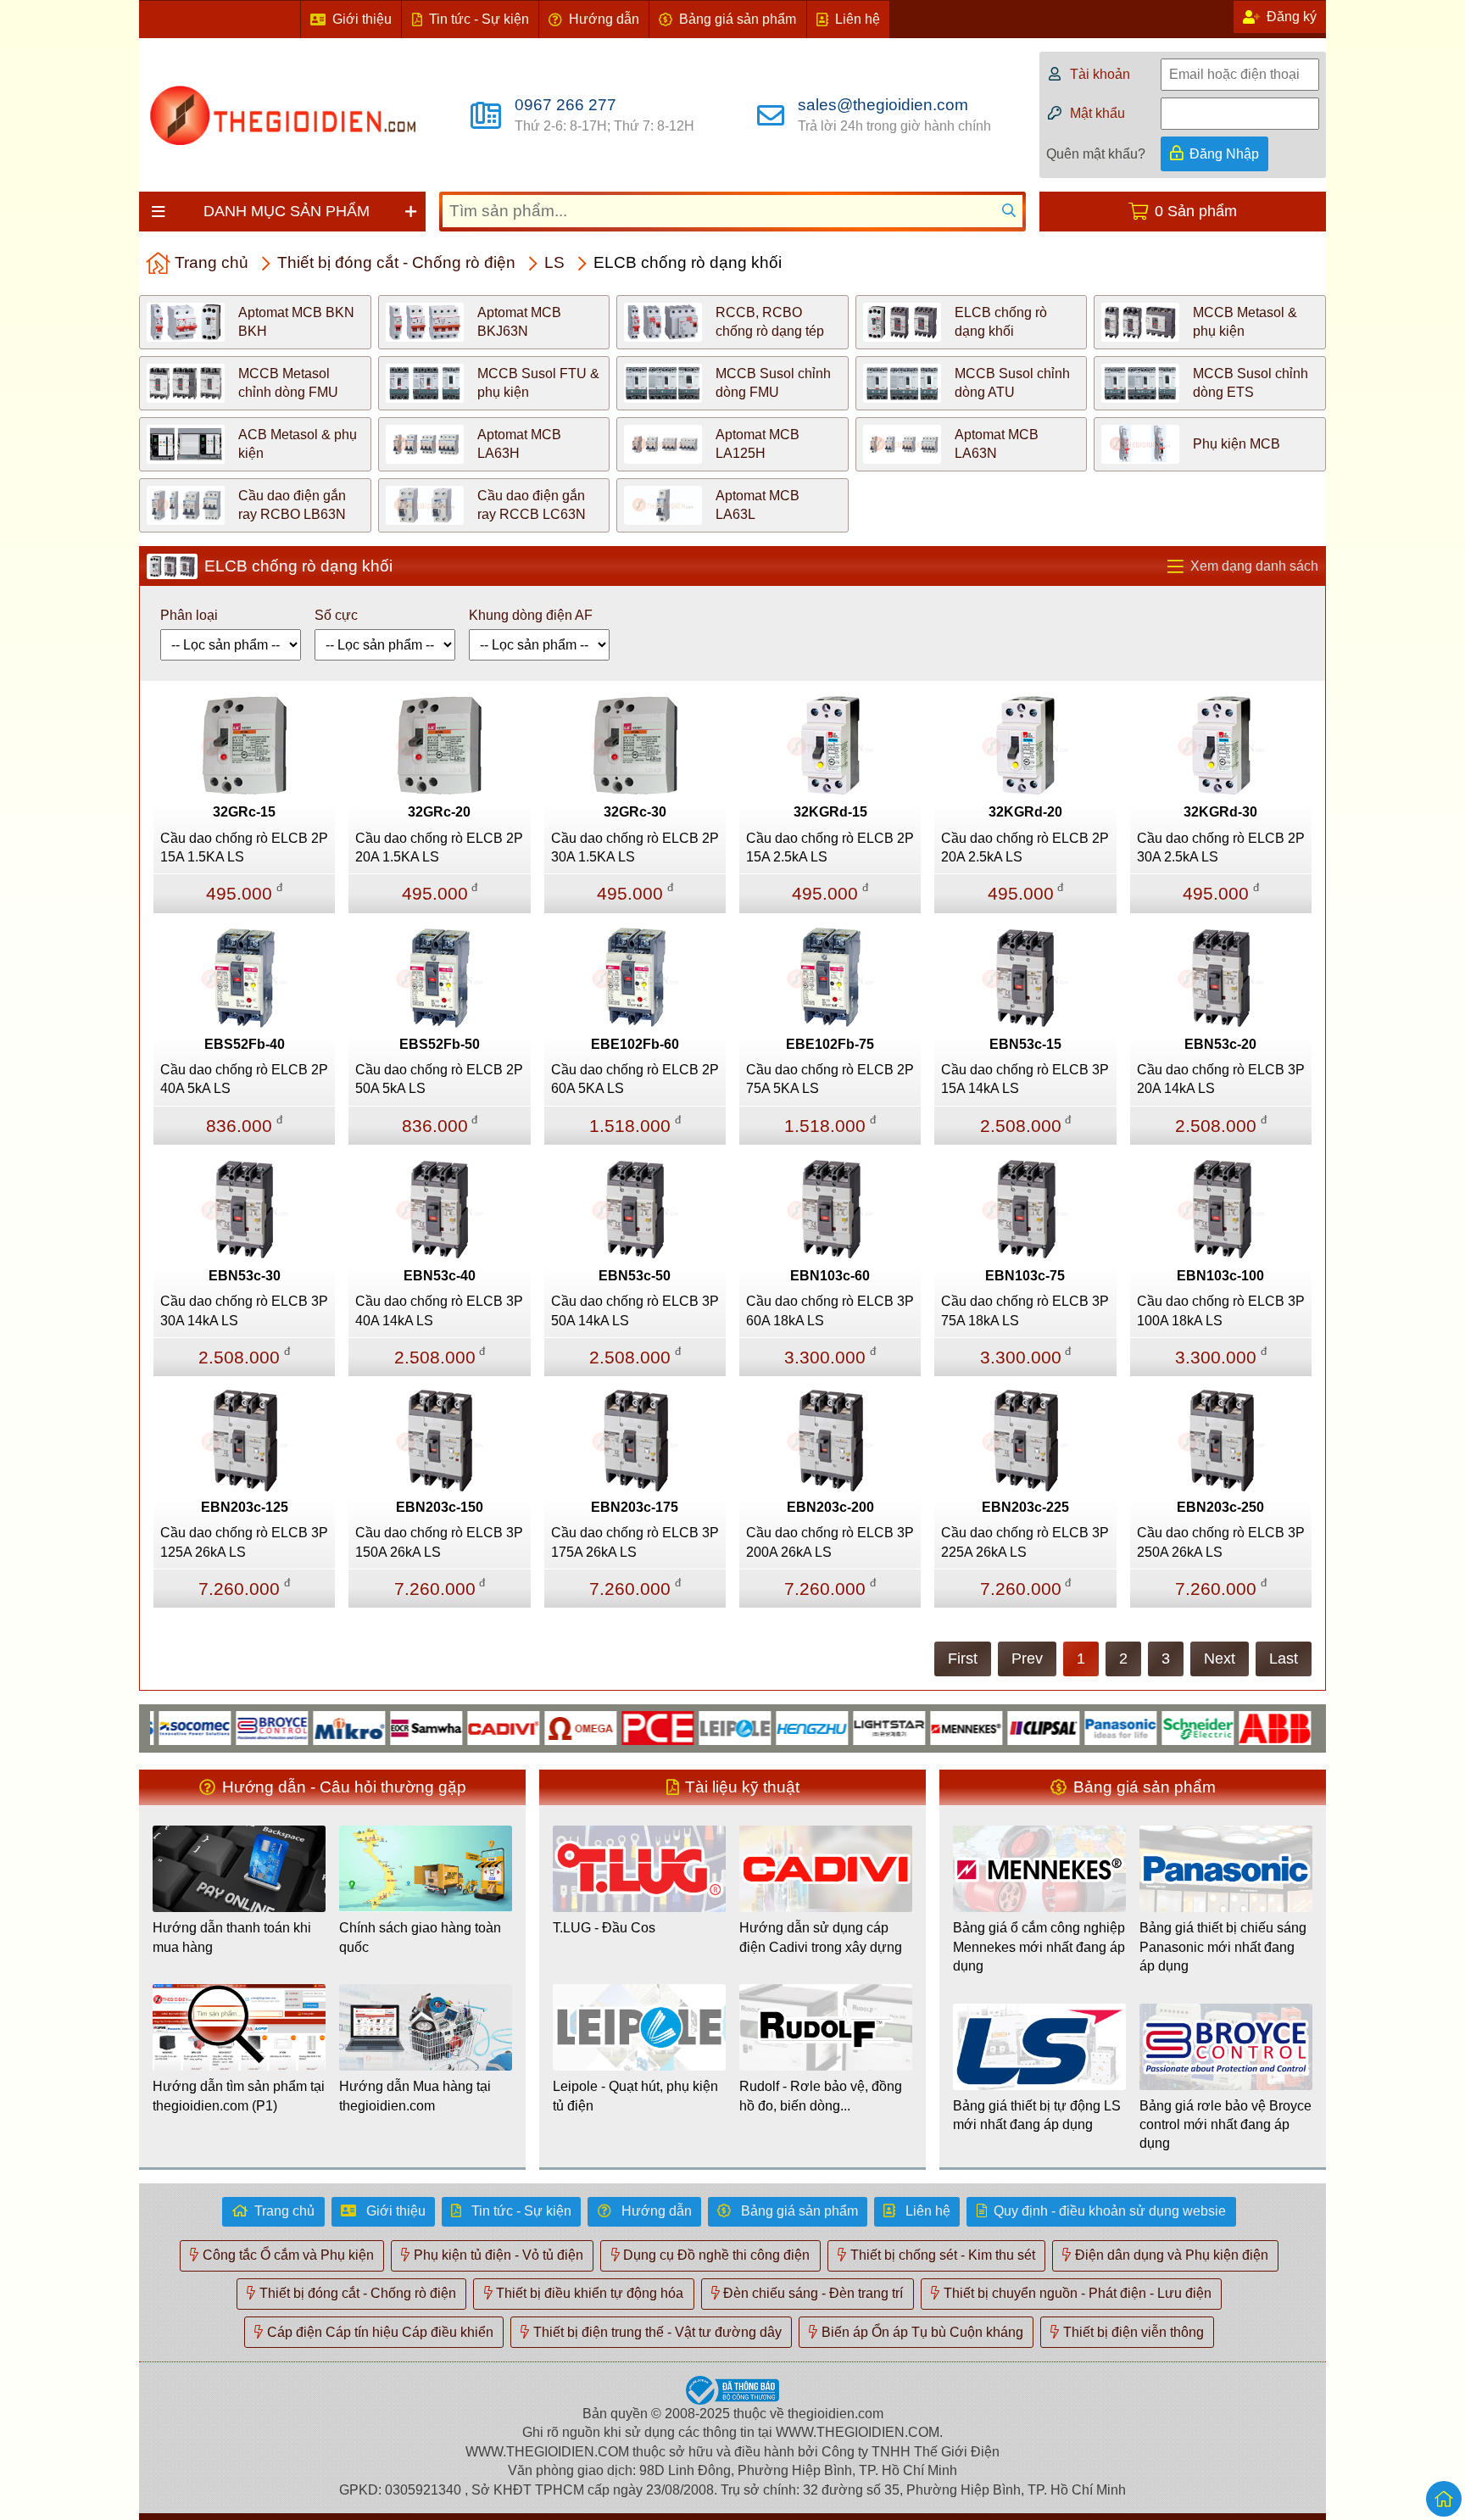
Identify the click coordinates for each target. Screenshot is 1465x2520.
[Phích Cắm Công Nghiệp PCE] (613, 1727)
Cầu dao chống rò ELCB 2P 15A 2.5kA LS (830, 847)
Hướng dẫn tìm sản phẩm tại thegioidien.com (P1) (239, 2096)
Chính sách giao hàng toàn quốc (420, 1937)
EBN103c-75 (1025, 1276)
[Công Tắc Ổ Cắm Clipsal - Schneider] (999, 1727)
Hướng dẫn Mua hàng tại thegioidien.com (415, 2096)
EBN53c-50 (635, 1276)
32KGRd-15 (830, 812)
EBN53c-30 (245, 1276)
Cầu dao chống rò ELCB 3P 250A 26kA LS (1221, 1542)
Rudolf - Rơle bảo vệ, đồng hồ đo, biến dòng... (821, 2096)
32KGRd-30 (1220, 812)
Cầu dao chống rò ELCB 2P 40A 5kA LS (244, 1079)
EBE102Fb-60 (635, 1044)
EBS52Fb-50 (440, 1044)
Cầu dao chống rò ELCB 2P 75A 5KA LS (830, 1079)
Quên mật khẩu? (1096, 154)
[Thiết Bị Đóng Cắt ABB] (1231, 1727)
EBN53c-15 (1025, 1044)
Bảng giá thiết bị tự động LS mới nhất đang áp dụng (1037, 2115)
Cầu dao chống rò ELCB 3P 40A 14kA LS (439, 1310)
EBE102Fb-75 (830, 1044)
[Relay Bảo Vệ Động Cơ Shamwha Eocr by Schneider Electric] (382, 1727)
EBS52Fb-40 (245, 1044)
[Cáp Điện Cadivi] (459, 1727)
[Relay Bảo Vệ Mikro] (305, 1727)
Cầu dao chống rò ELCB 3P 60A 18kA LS (830, 1310)
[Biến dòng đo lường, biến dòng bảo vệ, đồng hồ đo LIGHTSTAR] (845, 1727)
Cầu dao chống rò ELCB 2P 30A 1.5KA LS (635, 847)
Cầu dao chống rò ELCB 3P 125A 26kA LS (244, 1542)
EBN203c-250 (1220, 1507)
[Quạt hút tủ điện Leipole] (691, 1727)
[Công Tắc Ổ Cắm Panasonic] (1076, 1727)
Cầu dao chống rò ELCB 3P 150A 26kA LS (439, 1542)
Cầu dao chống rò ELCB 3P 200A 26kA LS (830, 1542)
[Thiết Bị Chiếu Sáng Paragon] (1308, 1727)
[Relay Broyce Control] (228, 1727)
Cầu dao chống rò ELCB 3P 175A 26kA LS (635, 1542)
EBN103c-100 (1220, 1276)
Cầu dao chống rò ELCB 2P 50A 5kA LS (439, 1079)
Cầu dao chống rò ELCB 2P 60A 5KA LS (635, 1079)
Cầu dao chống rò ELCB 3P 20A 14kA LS (1221, 1079)
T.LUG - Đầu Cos (604, 1928)
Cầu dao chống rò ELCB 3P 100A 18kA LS (1221, 1310)
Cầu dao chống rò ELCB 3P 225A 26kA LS (1025, 1542)
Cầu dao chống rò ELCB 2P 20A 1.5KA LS (439, 847)
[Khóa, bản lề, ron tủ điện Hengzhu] (768, 1727)
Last (1284, 1659)
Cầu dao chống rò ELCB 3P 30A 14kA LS (244, 1310)
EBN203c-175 (635, 1507)
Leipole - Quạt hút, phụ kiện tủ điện (635, 2096)
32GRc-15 (244, 812)
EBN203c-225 (1025, 1507)
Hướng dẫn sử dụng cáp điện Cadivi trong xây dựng (821, 1937)
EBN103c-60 (830, 1276)
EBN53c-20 (1220, 1044)
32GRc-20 (439, 812)
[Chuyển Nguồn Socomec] (150, 1727)
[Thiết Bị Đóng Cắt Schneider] (1153, 1727)
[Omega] (536, 1727)
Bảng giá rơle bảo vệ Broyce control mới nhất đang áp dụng (1225, 2125)
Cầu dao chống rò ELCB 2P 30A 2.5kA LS (1221, 847)
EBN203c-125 (245, 1507)
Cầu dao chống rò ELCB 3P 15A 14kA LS (1025, 1079)
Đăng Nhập (1224, 154)
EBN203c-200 (830, 1507)
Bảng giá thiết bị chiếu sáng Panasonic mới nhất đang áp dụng (1223, 1947)
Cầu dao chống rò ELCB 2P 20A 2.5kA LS (1025, 847)
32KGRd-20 (1025, 812)
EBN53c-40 (440, 1276)
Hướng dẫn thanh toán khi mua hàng (232, 1937)
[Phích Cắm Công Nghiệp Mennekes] (922, 1727)
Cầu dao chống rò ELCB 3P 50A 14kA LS (635, 1310)
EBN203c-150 (440, 1507)
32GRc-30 (635, 812)
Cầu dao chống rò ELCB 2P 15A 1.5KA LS (244, 847)
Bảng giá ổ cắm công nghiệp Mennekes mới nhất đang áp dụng (1039, 1947)
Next (1220, 1659)
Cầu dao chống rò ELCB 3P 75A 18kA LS (1025, 1310)
